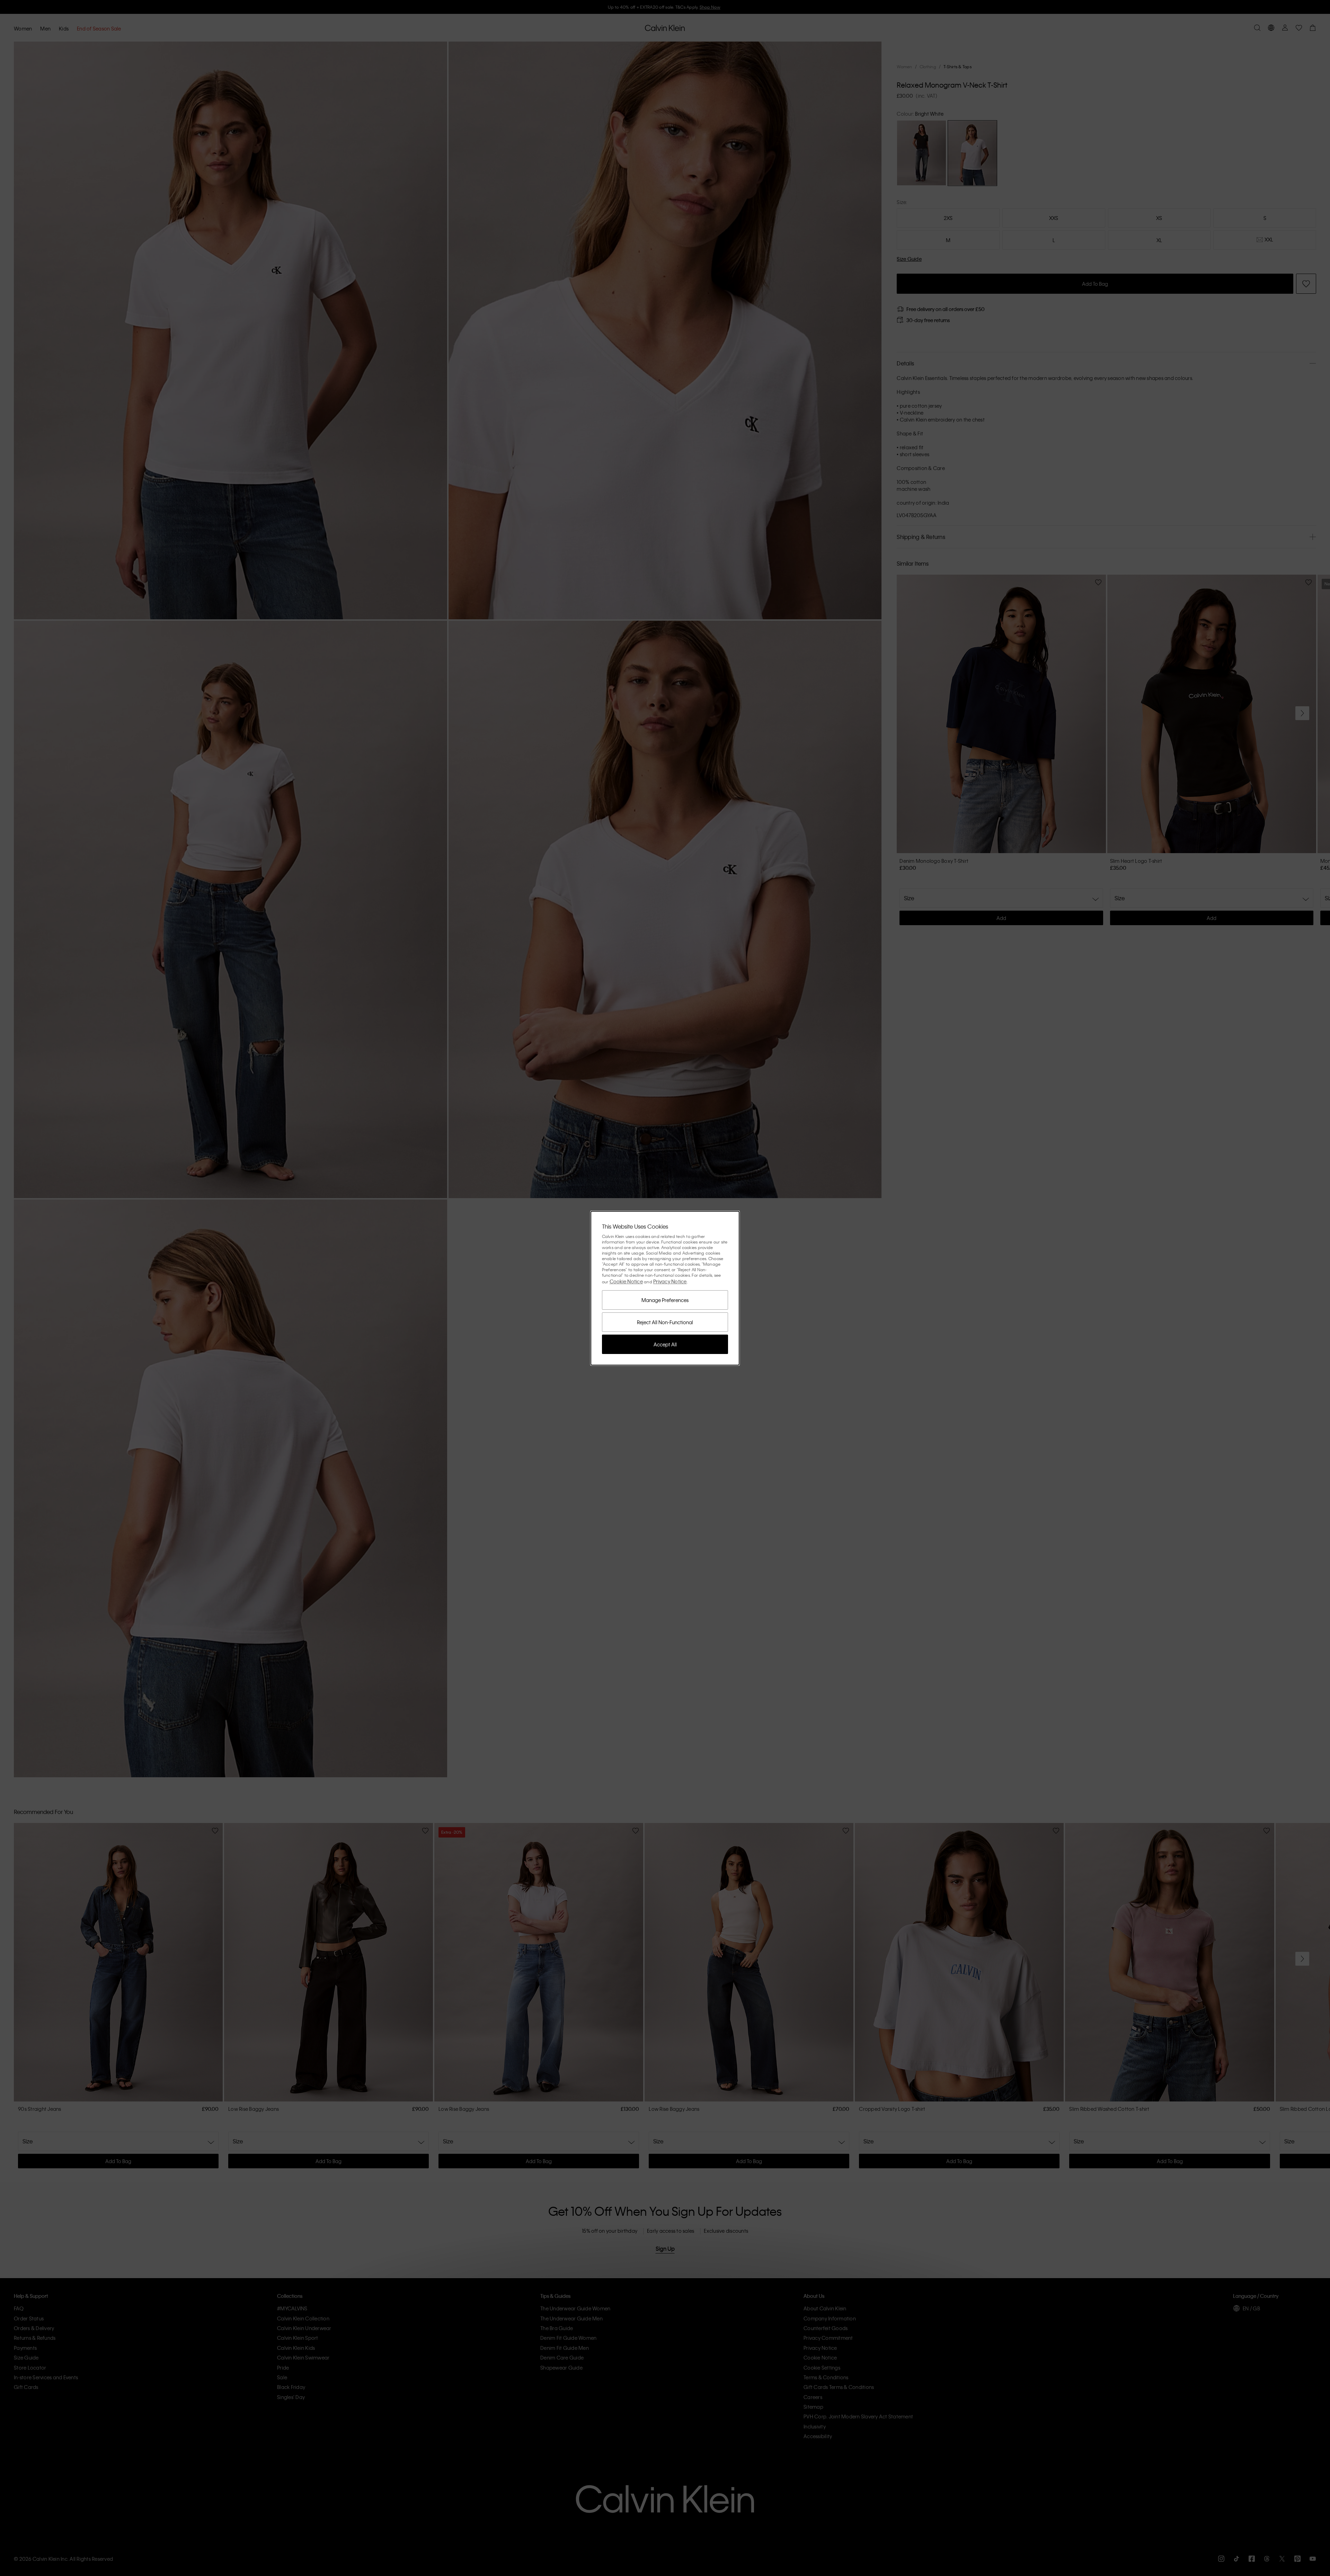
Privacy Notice (670, 1281)
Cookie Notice (626, 1281)
